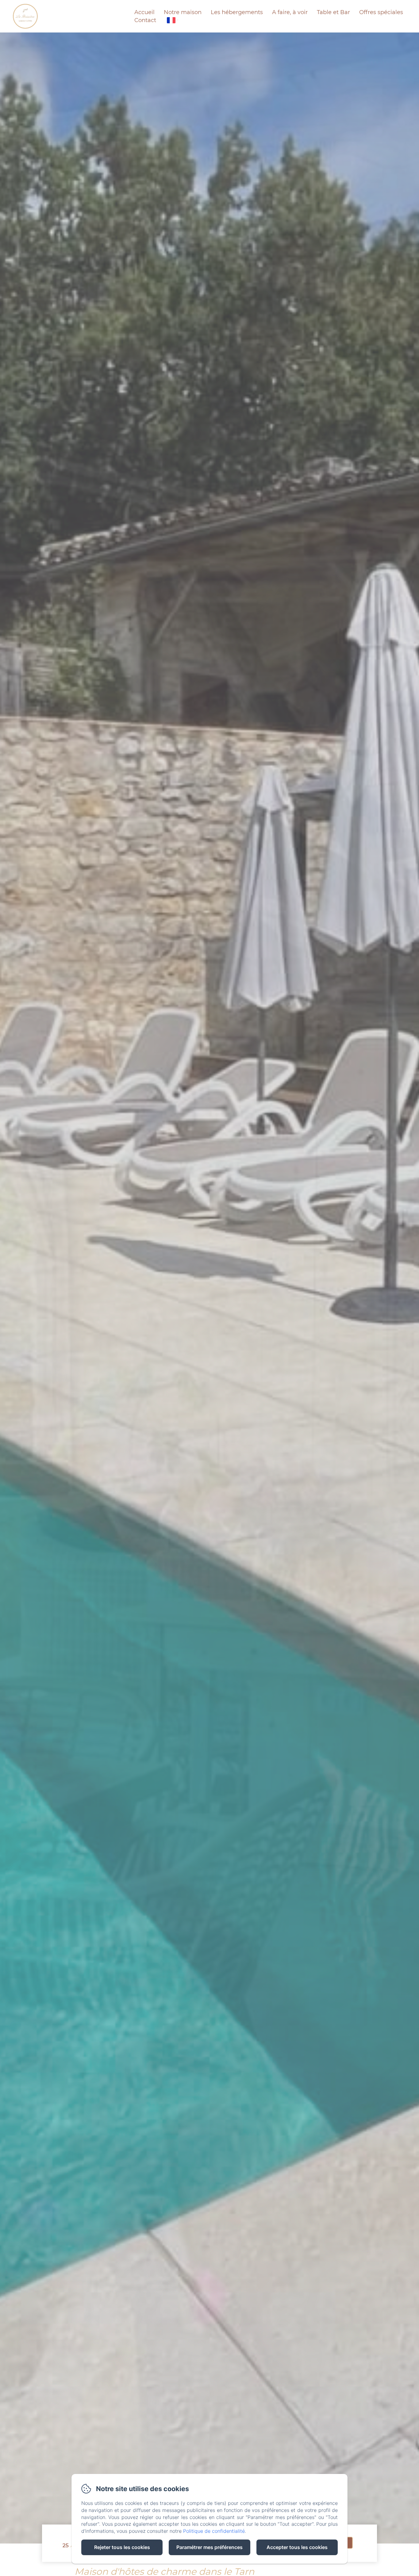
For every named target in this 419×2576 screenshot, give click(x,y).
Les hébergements (237, 12)
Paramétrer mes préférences (209, 2547)
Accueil (144, 12)
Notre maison (183, 12)
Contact (145, 20)
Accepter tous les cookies (297, 2547)
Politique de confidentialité (214, 2531)
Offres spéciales (381, 12)
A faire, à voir (290, 12)
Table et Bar (333, 12)
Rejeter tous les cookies (122, 2547)
